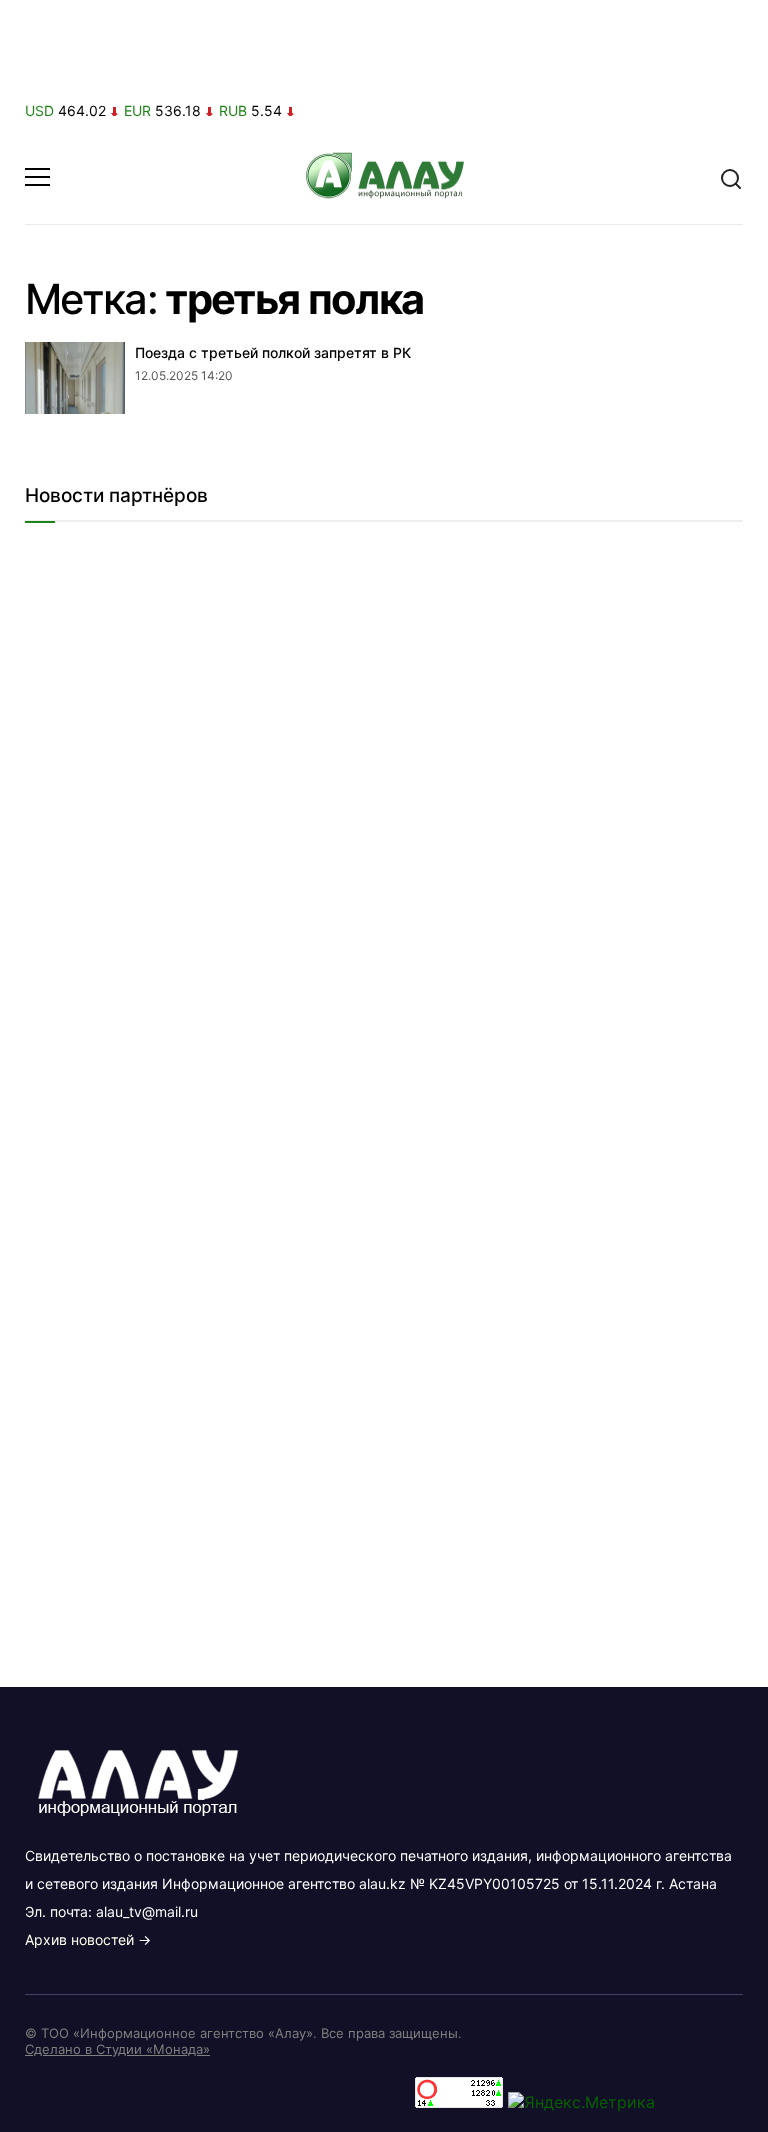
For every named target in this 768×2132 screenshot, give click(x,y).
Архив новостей (79, 1939)
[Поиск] (731, 177)
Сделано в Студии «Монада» (117, 2049)
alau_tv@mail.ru (147, 1911)
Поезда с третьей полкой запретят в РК (273, 352)
